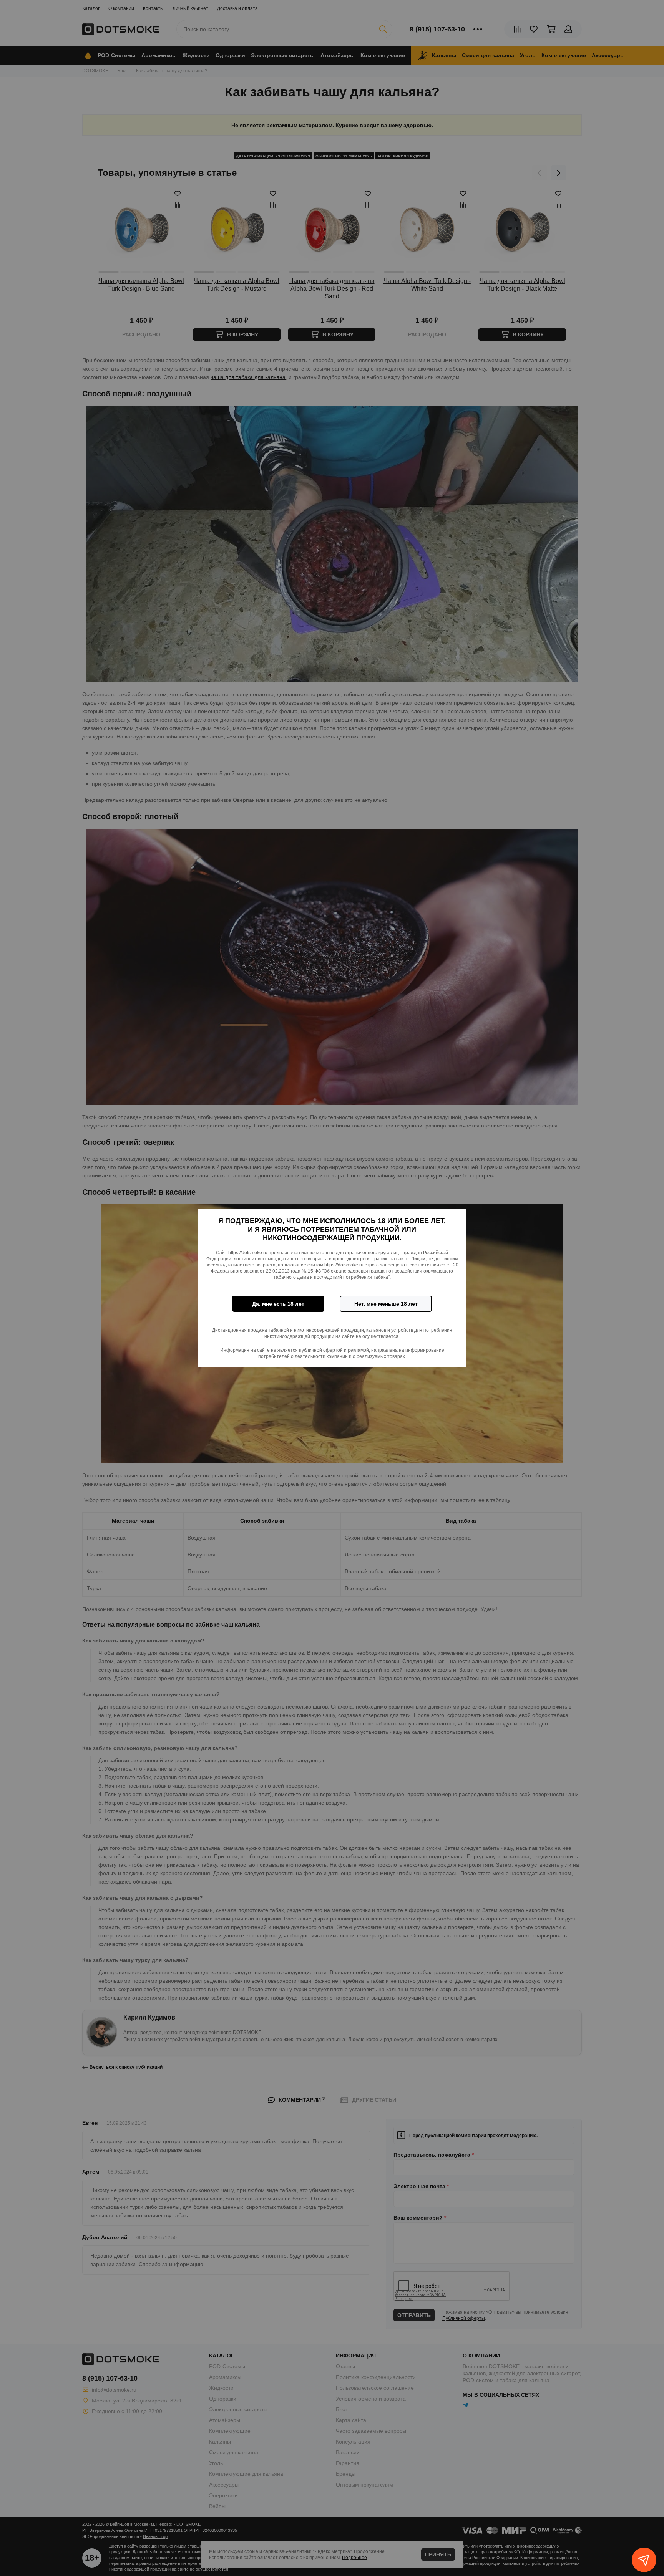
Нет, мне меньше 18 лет (386, 1304)
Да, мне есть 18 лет (278, 1304)
